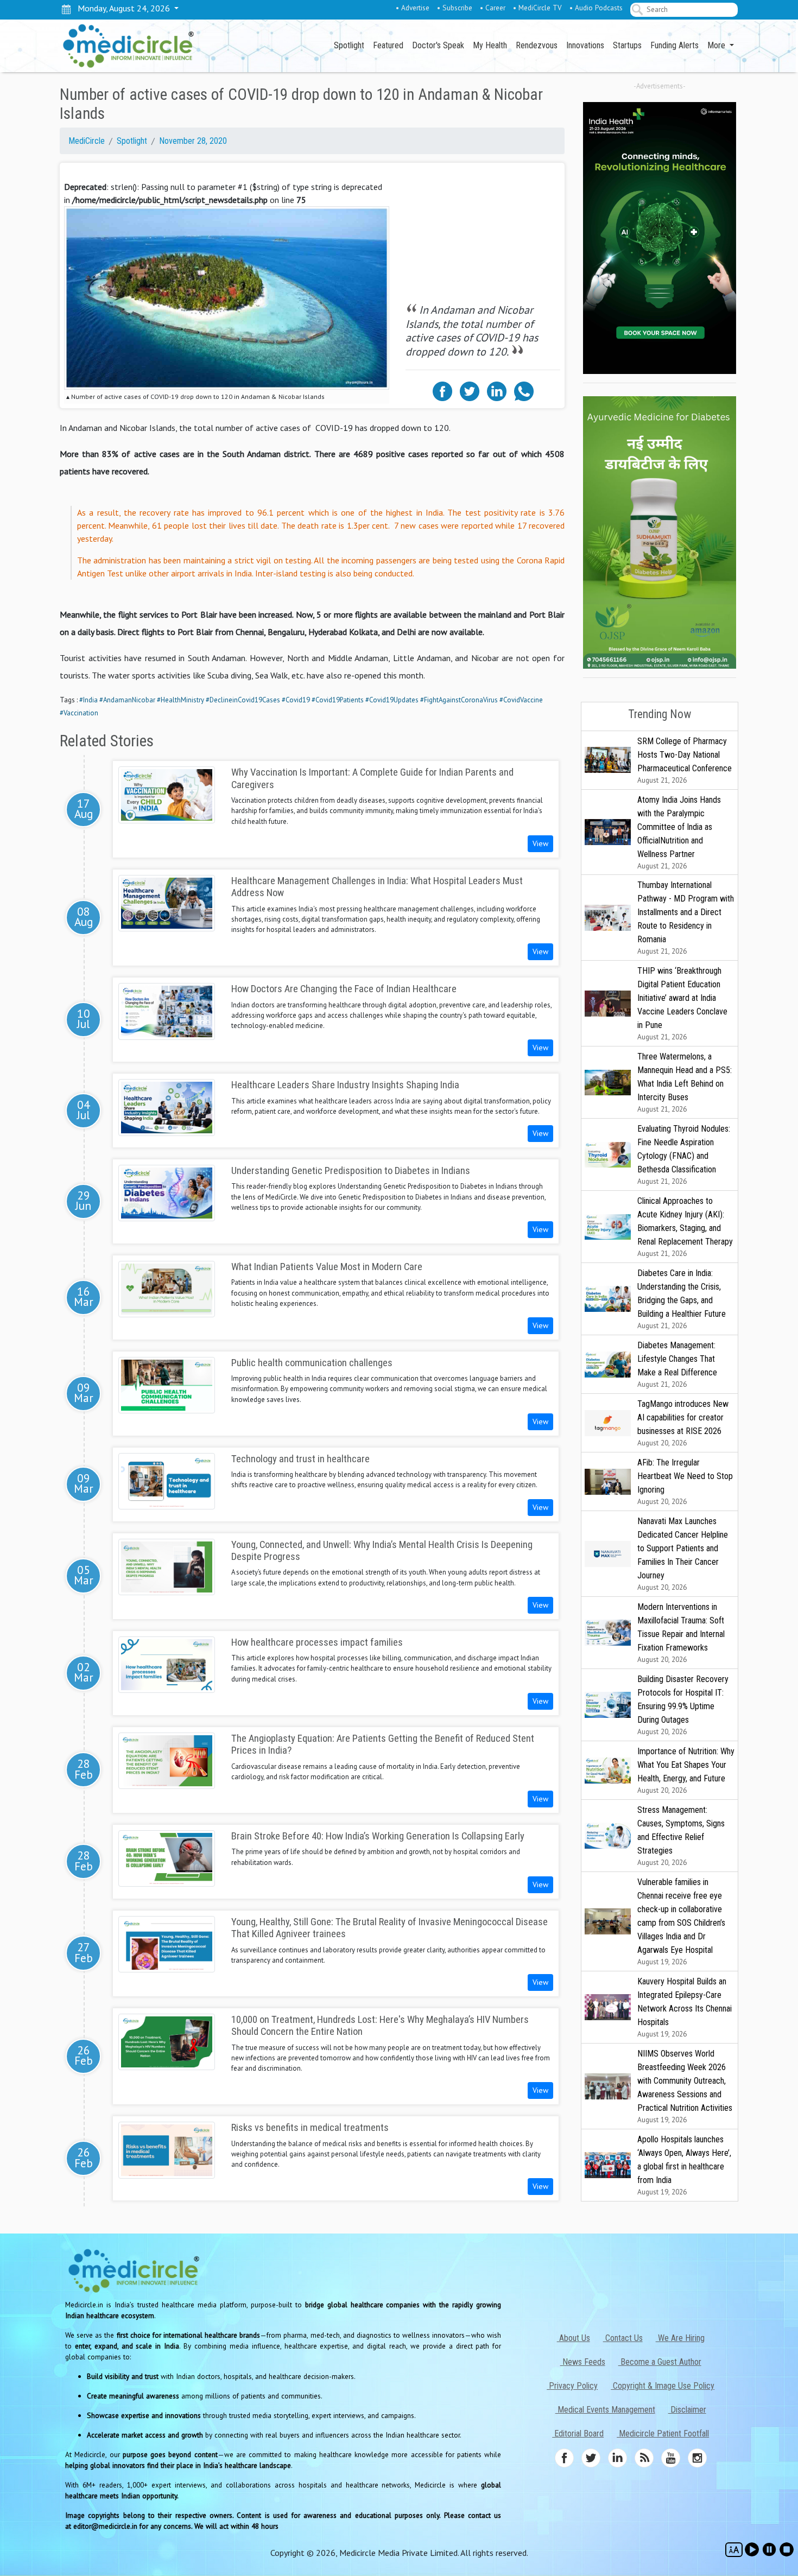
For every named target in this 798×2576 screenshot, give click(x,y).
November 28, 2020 (193, 141)
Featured (388, 45)
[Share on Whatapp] (524, 390)
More (717, 45)
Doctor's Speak (438, 45)
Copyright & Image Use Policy (663, 2386)
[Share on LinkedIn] (497, 390)
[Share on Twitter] (470, 390)
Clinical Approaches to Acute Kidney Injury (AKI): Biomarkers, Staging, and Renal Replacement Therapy (685, 1227)
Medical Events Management (605, 2410)
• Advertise (413, 8)
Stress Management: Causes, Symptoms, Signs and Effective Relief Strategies (681, 1836)
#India (88, 700)
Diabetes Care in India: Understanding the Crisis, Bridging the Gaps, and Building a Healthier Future (682, 1299)
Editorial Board (578, 2434)
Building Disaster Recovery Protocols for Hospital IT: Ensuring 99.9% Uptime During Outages (683, 1705)
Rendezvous (537, 45)
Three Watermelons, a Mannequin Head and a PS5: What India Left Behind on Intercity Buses (685, 1083)
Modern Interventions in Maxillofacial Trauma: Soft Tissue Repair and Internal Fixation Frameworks (681, 1633)
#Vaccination (79, 713)
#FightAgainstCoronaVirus (459, 700)
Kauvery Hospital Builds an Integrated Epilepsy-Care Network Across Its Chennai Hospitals (685, 2007)
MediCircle (87, 141)
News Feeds (583, 2362)
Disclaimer (687, 2410)
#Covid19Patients (338, 700)
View (540, 843)
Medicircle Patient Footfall (663, 2434)
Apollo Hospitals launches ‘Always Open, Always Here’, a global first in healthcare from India (684, 2165)
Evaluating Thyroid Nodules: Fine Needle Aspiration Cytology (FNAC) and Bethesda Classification (684, 1155)
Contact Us (623, 2338)
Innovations (585, 45)
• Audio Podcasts (596, 8)
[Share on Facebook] (442, 390)
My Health (490, 45)
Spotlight (349, 45)
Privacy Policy (572, 2386)
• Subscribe (455, 8)
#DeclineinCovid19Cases (243, 700)
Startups (627, 45)
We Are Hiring (680, 2338)
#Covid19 (296, 700)
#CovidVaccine (521, 700)
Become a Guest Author (660, 2362)
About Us (574, 2338)
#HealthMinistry (180, 700)
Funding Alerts (674, 45)
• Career (493, 8)
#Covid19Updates (392, 700)
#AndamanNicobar (127, 700)
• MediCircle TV (537, 8)
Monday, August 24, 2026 (122, 8)
